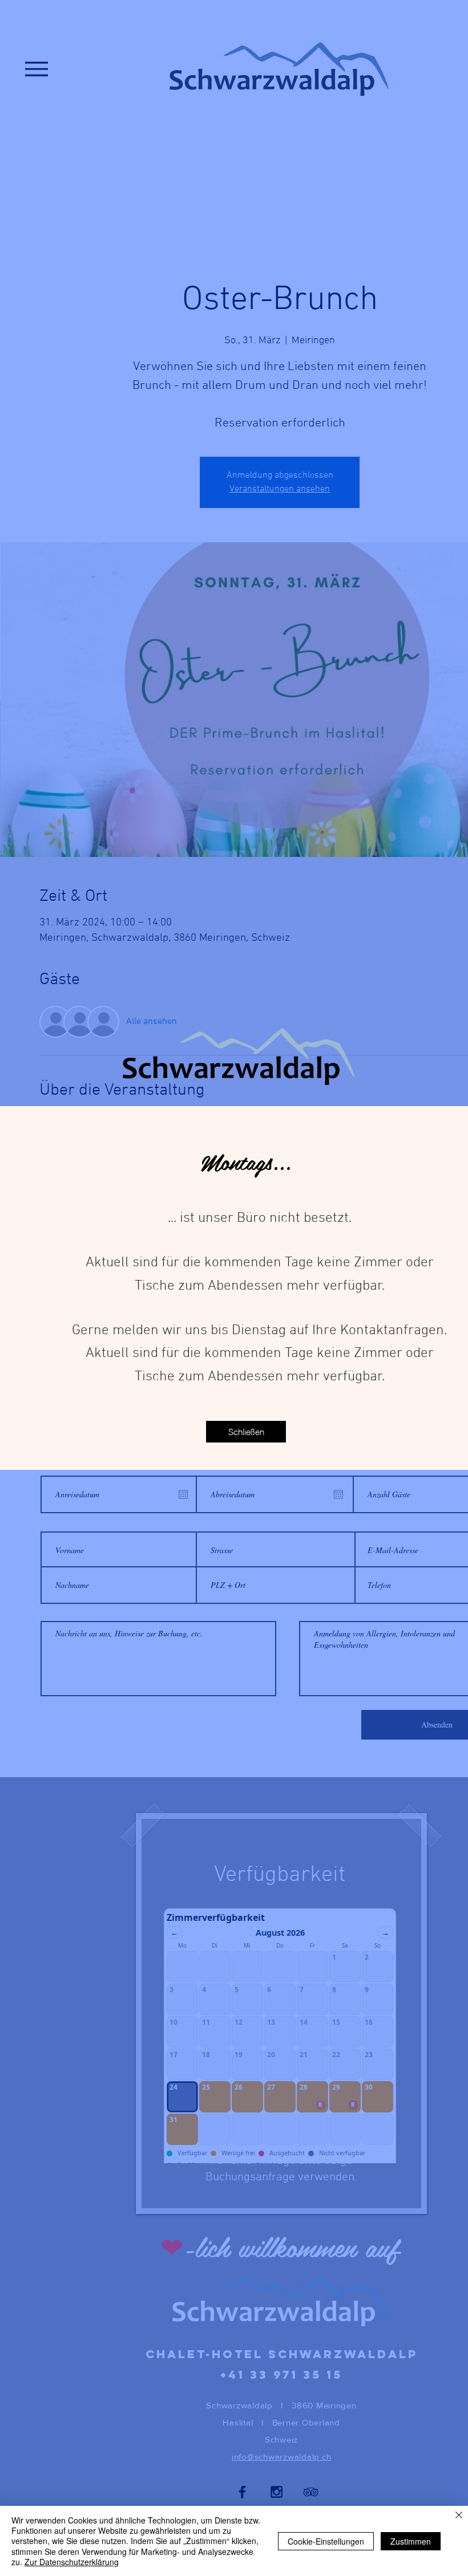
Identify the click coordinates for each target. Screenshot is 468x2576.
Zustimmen (411, 2541)
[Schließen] (459, 2516)
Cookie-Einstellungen (326, 2541)
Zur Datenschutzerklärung (72, 2562)
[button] (246, 1432)
